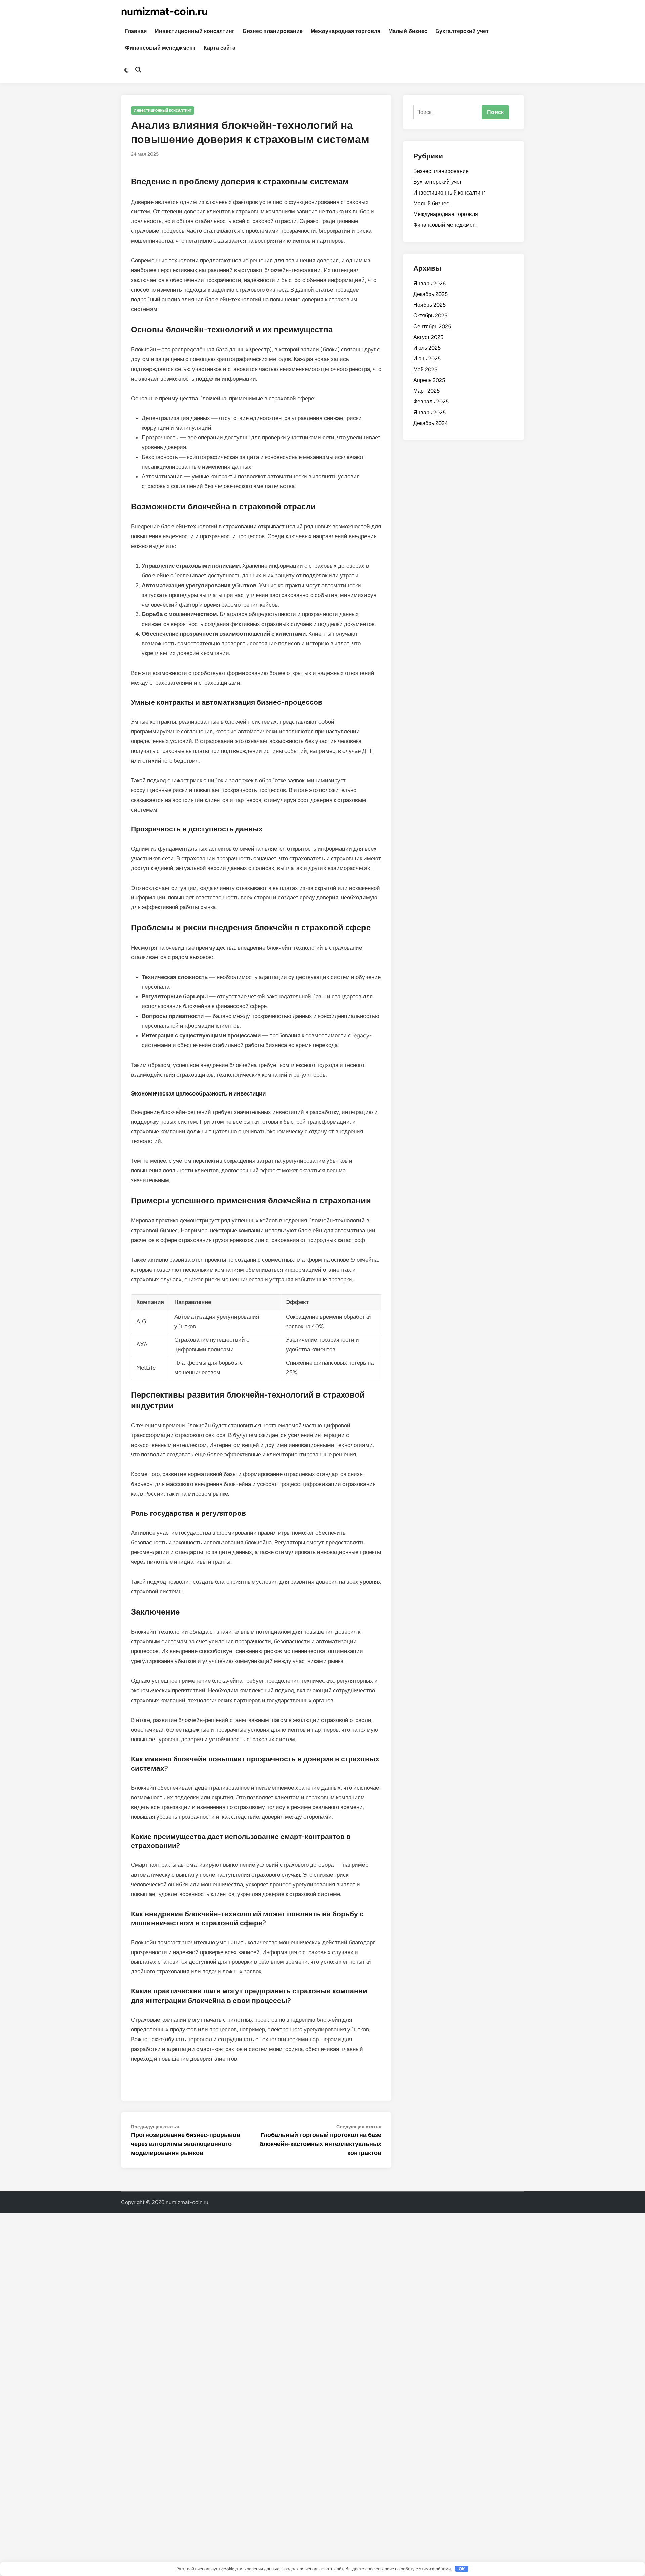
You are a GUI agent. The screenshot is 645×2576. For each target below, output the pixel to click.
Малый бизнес (408, 31)
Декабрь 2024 (431, 423)
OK (462, 2569)
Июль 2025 (427, 348)
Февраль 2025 (431, 402)
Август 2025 (428, 337)
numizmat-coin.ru (164, 11)
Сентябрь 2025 (432, 326)
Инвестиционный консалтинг (195, 31)
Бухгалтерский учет (462, 31)
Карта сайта (220, 48)
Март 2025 (426, 391)
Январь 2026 (429, 283)
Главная (136, 31)
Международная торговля (346, 31)
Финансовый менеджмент (160, 48)
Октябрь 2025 (430, 316)
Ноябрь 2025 (429, 305)
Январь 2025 (429, 412)
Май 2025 (425, 369)
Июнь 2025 (427, 359)
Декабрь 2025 (431, 294)
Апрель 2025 (429, 380)
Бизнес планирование (273, 31)
